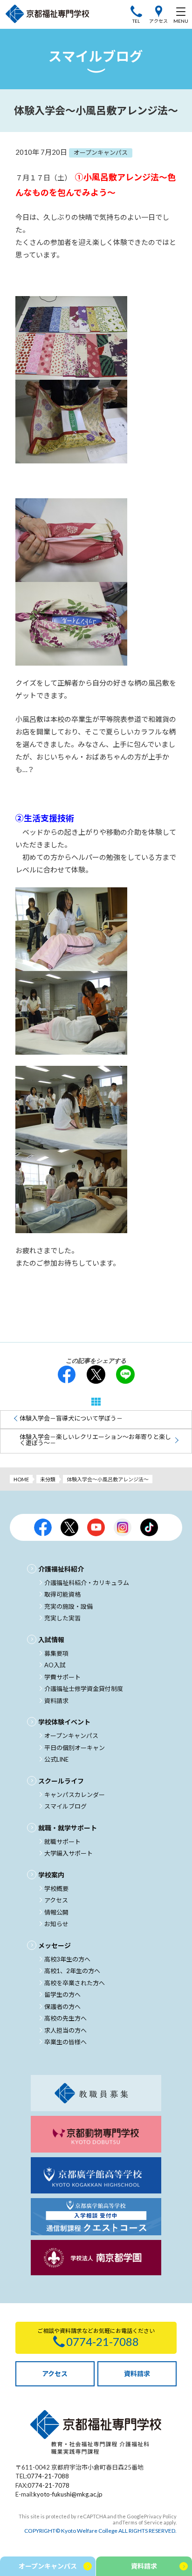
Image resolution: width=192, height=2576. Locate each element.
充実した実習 (62, 1618)
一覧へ (96, 1402)
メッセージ (55, 1945)
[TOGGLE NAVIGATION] (181, 14)
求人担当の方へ (65, 2030)
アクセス (158, 21)
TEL (136, 21)
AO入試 (55, 1665)
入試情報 (51, 1640)
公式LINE (56, 1759)
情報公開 (56, 1912)
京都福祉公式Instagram (123, 1527)
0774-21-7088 (48, 2476)
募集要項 (56, 1653)
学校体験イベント (64, 1722)
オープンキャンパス (71, 1736)
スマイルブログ (65, 1806)
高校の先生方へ (65, 2018)
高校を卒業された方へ (75, 1983)
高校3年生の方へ (67, 1959)
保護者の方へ (62, 2007)
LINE (125, 1374)
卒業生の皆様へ (65, 2042)
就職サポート (62, 1842)
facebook (67, 1374)
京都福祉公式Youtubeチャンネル (96, 1527)
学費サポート (62, 1677)
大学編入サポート (69, 1853)
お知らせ (56, 1924)
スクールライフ (61, 1781)
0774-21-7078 (48, 2485)
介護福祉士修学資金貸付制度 (84, 1689)
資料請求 (56, 1701)
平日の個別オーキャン (75, 1748)
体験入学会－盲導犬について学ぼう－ (71, 1418)
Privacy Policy (160, 2516)
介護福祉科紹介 (61, 1569)
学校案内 (51, 1875)
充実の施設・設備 (69, 1606)
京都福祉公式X (69, 1527)
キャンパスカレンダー (75, 1795)
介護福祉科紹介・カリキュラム (87, 1583)
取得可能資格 (62, 1594)
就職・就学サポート (68, 1828)
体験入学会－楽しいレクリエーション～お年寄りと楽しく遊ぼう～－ (95, 1440)
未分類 (48, 1479)
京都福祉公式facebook (43, 1527)
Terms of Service (142, 2522)
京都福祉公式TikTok (149, 1527)
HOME (21, 1479)
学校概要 (56, 1889)
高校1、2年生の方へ (72, 1971)
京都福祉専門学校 (48, 14)
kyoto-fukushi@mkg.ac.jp (68, 2494)
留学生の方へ (62, 1995)
